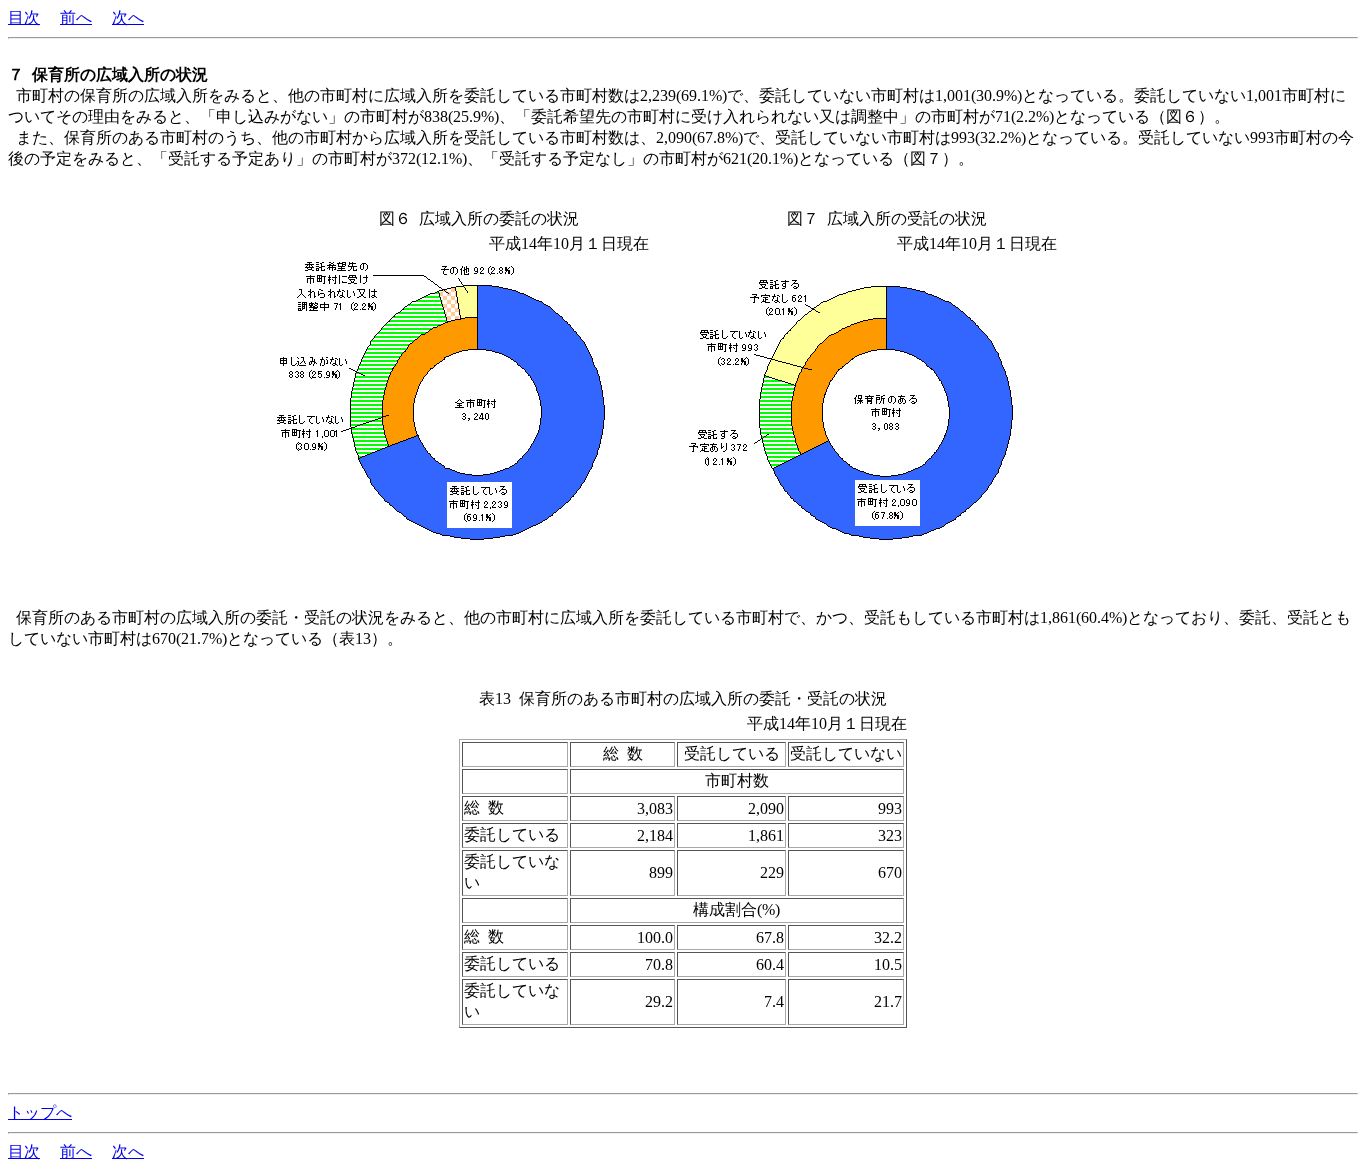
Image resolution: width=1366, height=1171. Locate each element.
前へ (76, 17)
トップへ (40, 1112)
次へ (128, 17)
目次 (24, 17)
